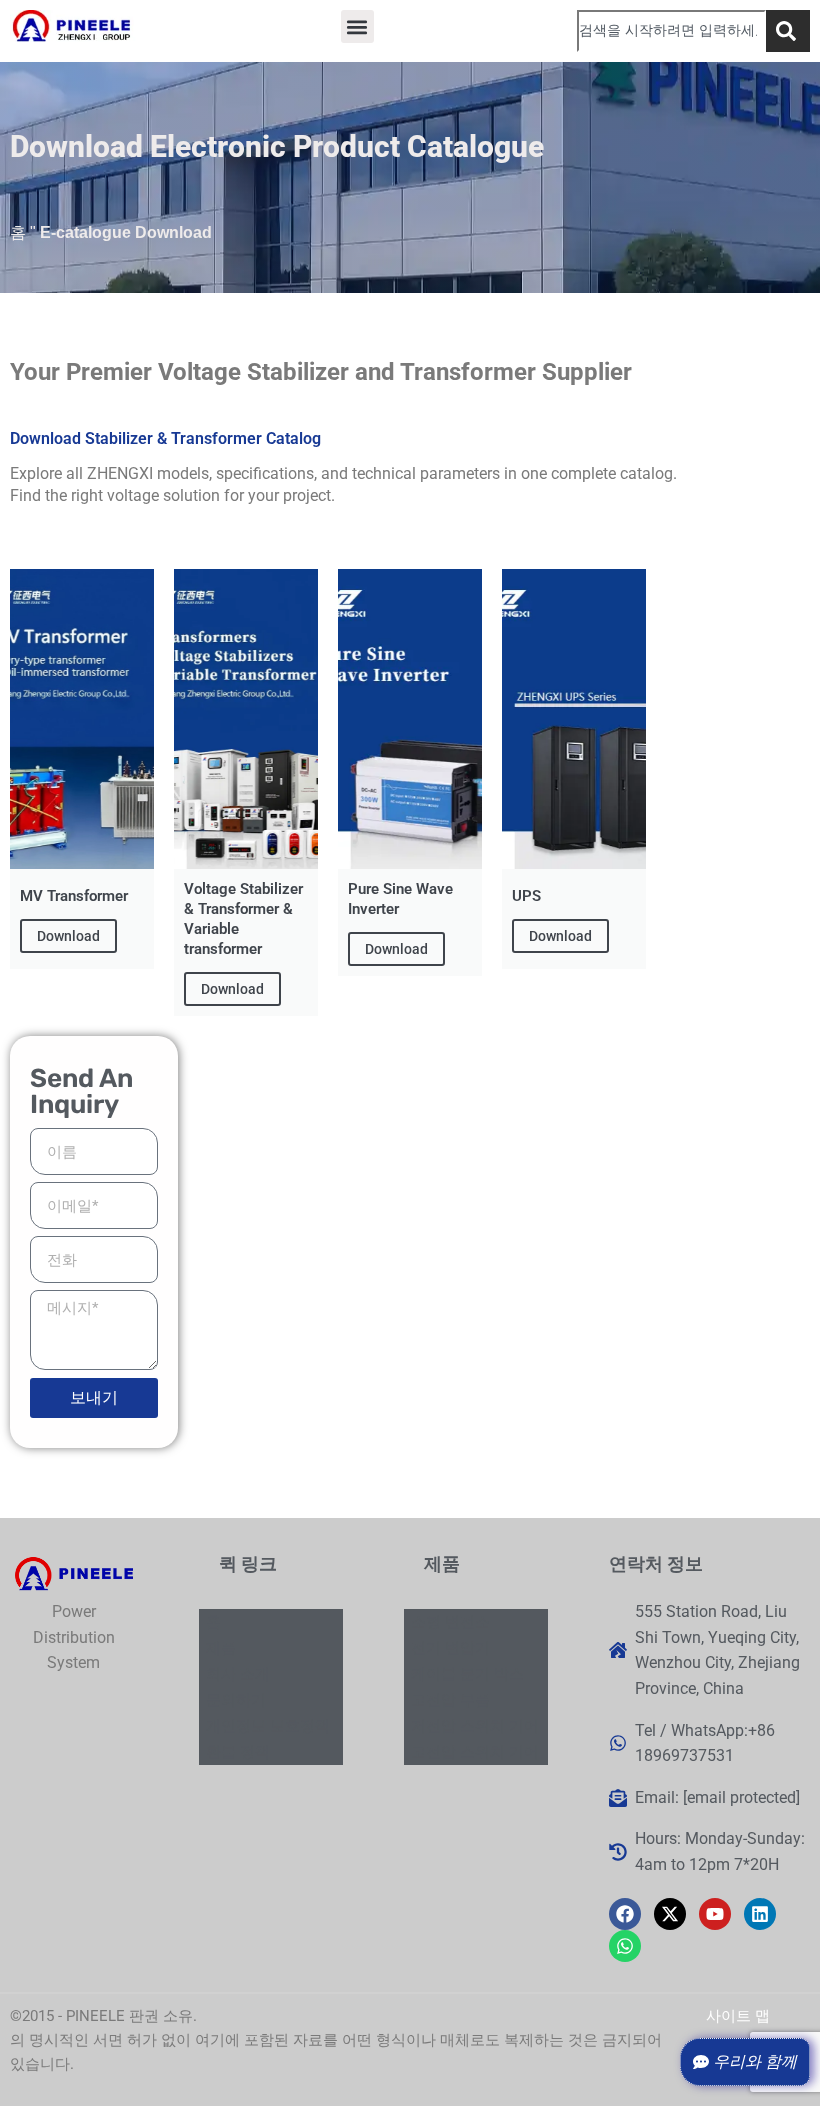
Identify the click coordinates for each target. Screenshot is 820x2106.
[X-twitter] (670, 1914)
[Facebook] (625, 1914)
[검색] (788, 31)
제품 (221, 1648)
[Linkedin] (760, 1914)
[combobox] (671, 31)
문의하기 (236, 1700)
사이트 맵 (738, 2016)
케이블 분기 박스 (467, 1674)
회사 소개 (238, 1674)
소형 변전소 (450, 1622)
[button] (357, 26)
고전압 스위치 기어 (475, 1752)
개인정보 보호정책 (268, 1726)
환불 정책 (238, 1752)
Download (68, 936)
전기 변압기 (450, 1648)
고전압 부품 (450, 1700)
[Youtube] (715, 1914)
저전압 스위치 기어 (475, 1726)
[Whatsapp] (625, 1946)
